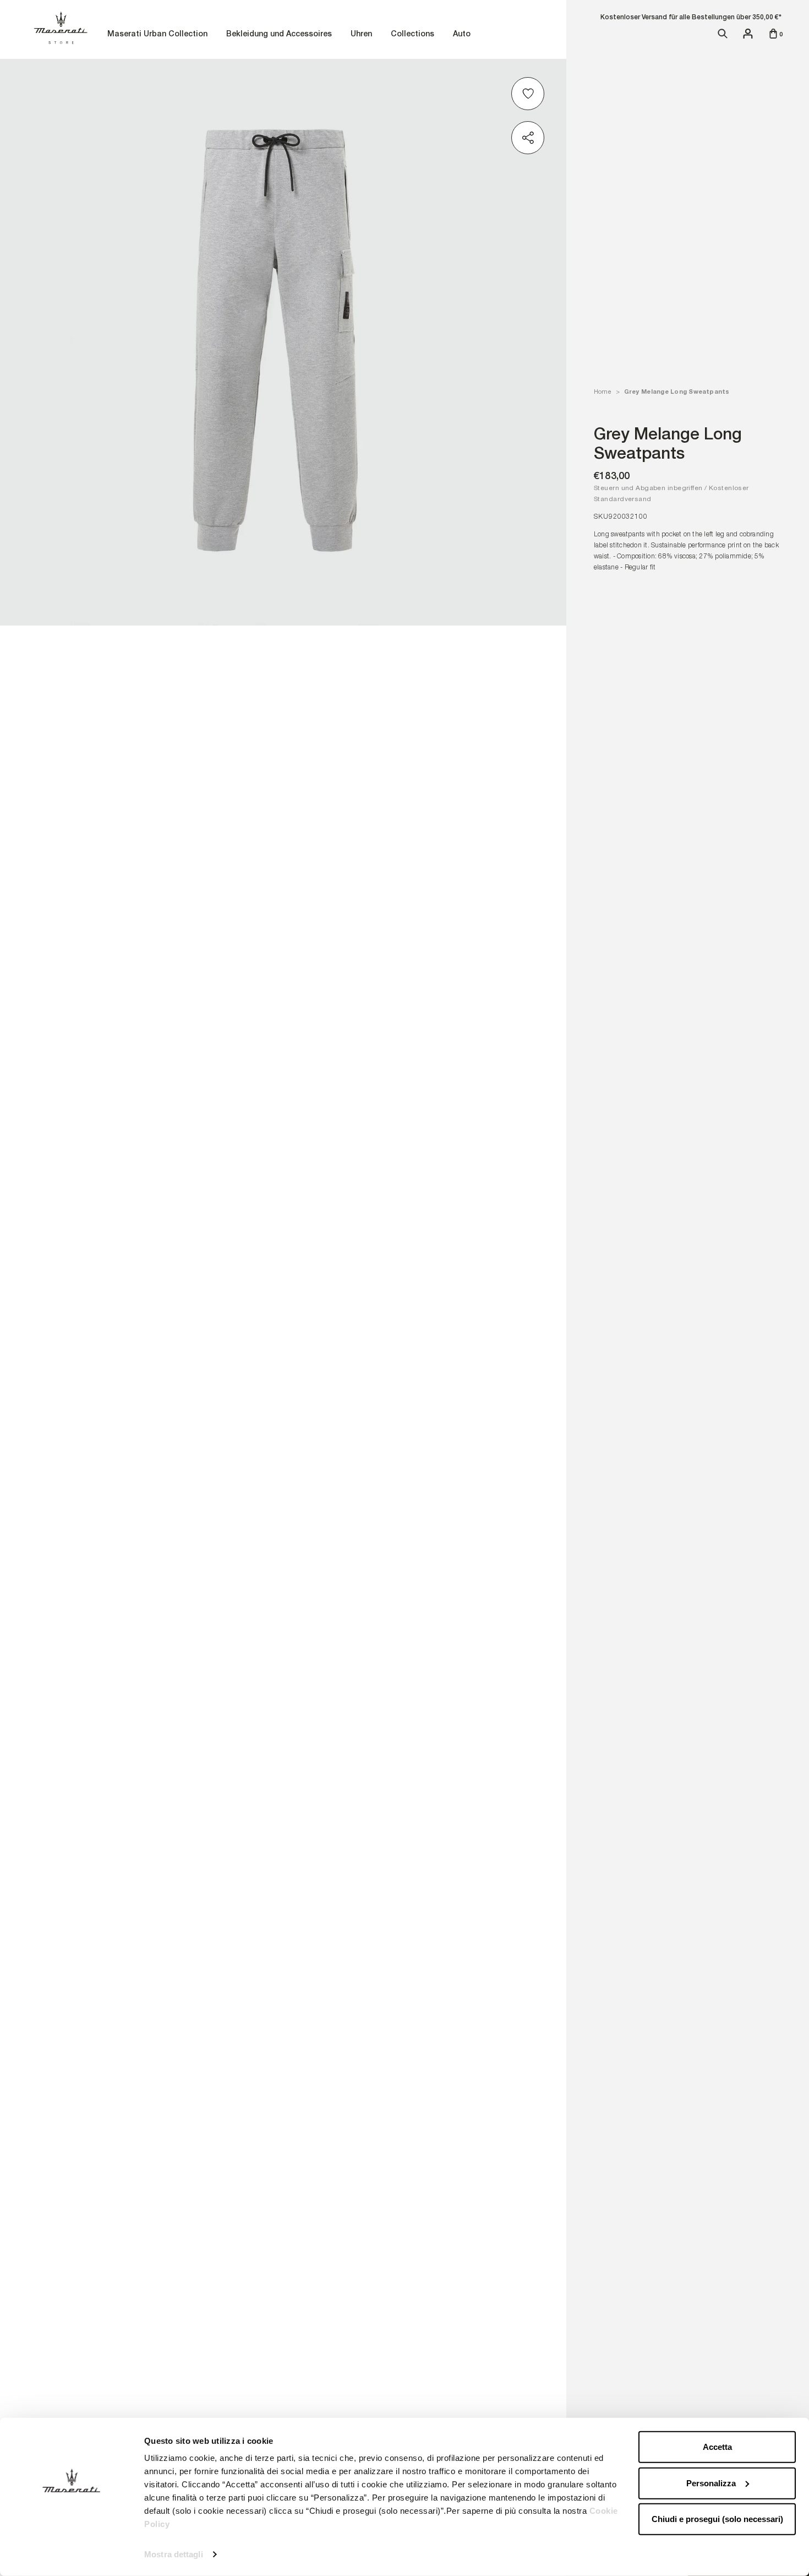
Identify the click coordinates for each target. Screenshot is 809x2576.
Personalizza (711, 2483)
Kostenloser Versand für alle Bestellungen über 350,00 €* (691, 17)
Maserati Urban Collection (159, 34)
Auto (463, 34)
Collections (414, 34)
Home (602, 392)
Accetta (717, 2447)
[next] (539, 1290)
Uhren (363, 34)
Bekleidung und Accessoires (280, 34)
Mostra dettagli (174, 2554)
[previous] (28, 1290)
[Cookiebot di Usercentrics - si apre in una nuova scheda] (71, 2555)
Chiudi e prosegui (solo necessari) (717, 2519)
